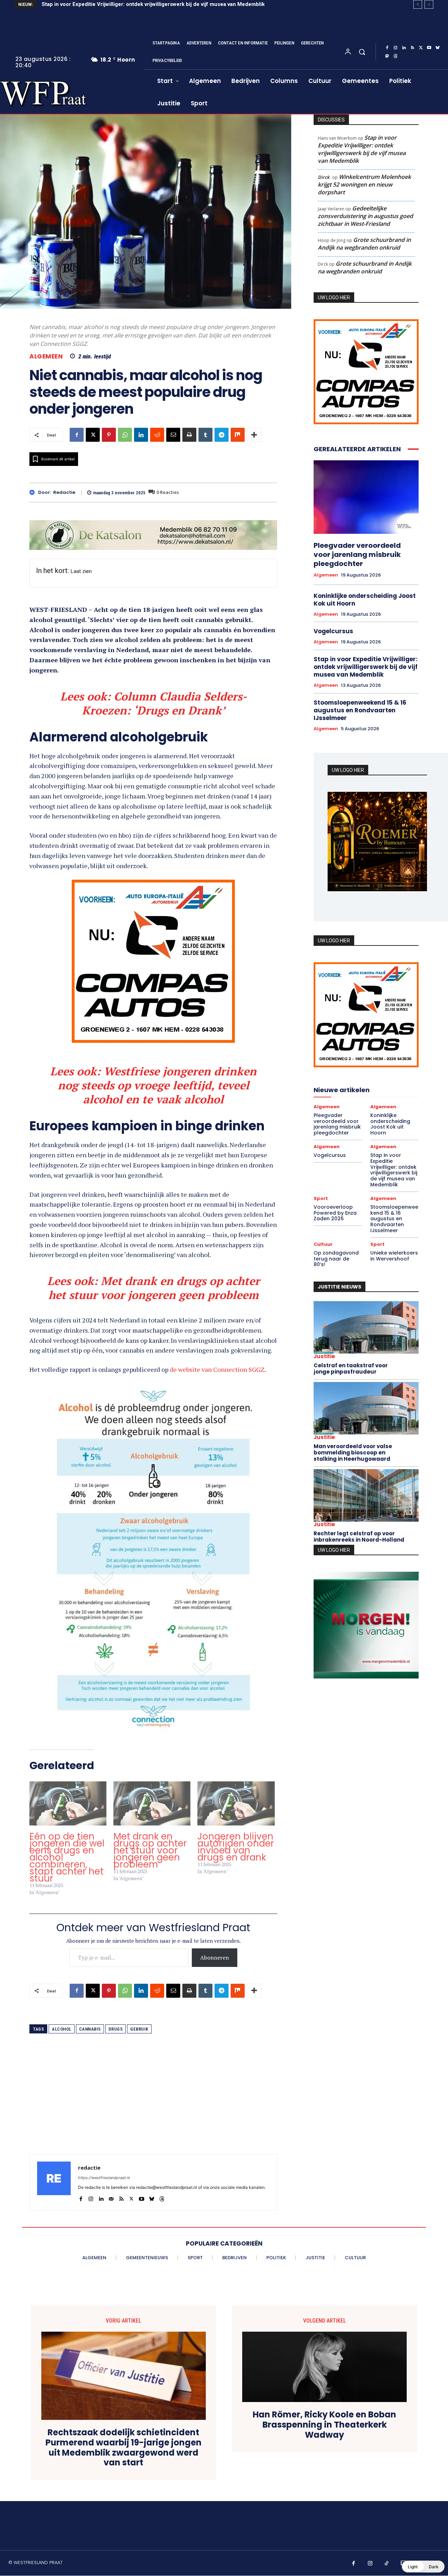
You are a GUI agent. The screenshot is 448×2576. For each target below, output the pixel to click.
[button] (362, 52)
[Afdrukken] (189, 435)
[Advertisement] (153, 2109)
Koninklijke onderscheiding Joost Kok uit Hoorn (365, 599)
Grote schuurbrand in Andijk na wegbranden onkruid (364, 244)
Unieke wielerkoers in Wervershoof (394, 1256)
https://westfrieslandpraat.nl (104, 2182)
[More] (254, 435)
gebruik (139, 2034)
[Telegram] (222, 435)
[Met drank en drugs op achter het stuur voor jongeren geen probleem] (152, 1808)
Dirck (324, 177)
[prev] (418, 4)
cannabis (90, 2034)
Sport (321, 1198)
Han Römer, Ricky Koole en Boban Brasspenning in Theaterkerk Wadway (324, 2429)
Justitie (324, 1356)
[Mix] (238, 435)
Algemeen (46, 357)
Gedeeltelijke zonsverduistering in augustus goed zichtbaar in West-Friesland (365, 216)
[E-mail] (173, 435)
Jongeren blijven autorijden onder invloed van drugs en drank (236, 1851)
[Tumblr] (205, 435)
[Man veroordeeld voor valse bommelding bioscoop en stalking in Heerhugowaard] (366, 1408)
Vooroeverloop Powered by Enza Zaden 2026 (98, 4)
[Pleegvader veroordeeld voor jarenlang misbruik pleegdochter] (366, 497)
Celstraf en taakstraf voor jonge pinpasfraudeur (351, 1369)
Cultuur (323, 1244)
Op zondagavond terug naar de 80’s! (336, 1259)
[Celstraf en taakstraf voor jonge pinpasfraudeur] (366, 1327)
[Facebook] (387, 48)
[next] (429, 4)
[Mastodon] (387, 56)
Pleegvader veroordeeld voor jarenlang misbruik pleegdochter (357, 554)
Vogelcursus (333, 631)
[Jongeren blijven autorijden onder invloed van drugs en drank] (236, 1808)
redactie (64, 493)
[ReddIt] (157, 435)
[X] (421, 48)
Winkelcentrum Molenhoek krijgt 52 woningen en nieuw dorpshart (364, 184)
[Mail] (111, 2202)
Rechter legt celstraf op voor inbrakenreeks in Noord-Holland (359, 1537)
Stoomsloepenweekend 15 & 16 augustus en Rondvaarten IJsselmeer (360, 710)
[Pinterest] (109, 435)
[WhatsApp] (125, 435)
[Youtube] (429, 48)
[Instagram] (395, 48)
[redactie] (34, 492)
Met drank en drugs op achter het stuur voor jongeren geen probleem (150, 1855)
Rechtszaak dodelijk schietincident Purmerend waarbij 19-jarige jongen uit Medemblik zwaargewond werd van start (124, 2452)
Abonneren (215, 1962)
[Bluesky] (437, 48)
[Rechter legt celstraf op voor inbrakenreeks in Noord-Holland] (366, 1495)
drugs (116, 2034)
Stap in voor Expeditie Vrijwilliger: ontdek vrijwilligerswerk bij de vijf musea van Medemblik (362, 149)
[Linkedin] (404, 48)
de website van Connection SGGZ (217, 1374)
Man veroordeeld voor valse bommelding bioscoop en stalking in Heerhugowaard (353, 1453)
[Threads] (395, 56)
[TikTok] (387, 2568)
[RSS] (412, 48)
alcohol (62, 2034)
